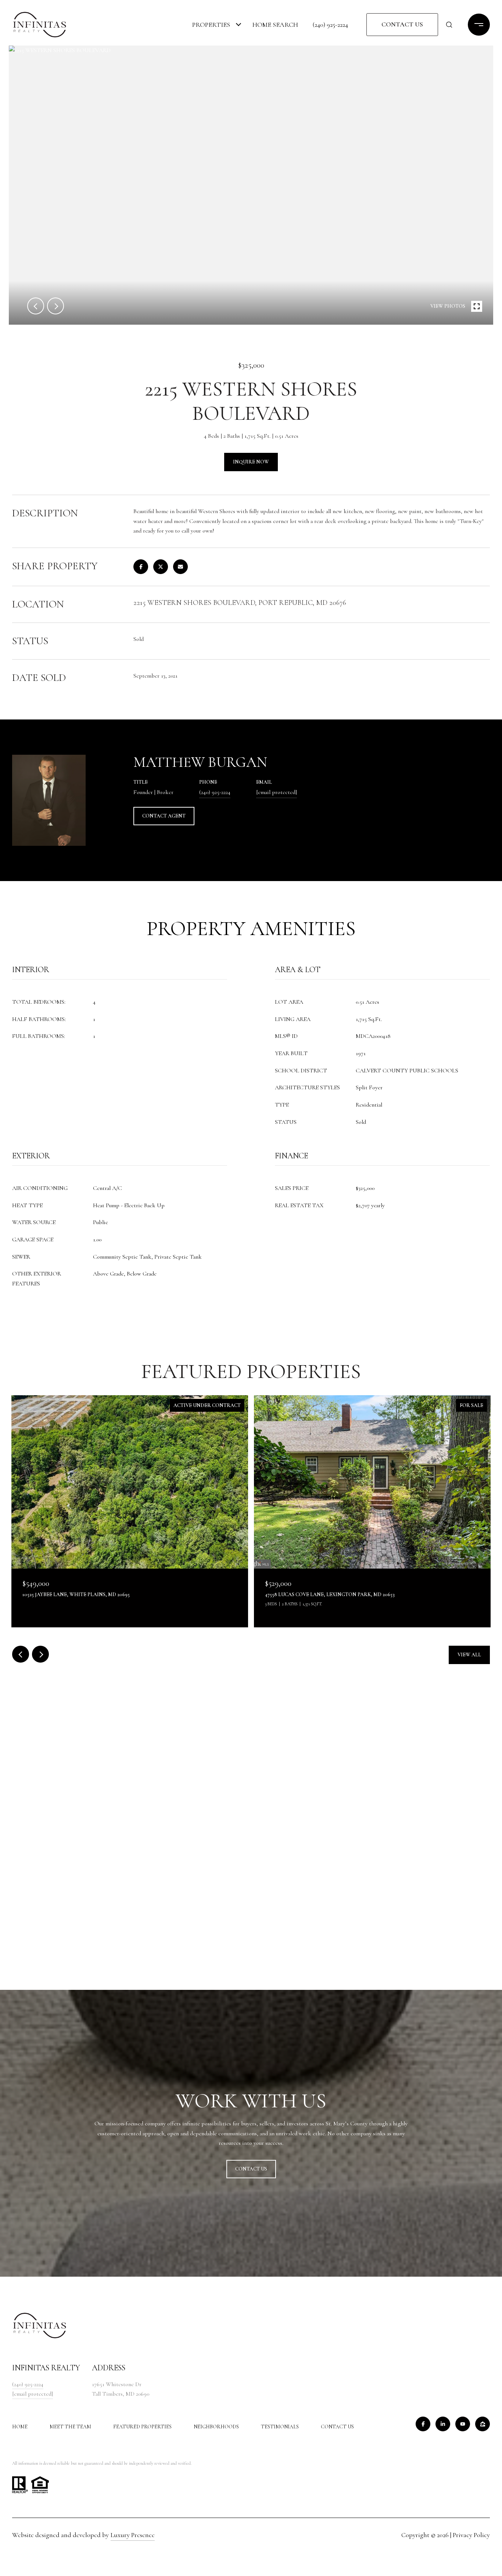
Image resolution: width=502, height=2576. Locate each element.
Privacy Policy (471, 2535)
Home (20, 2427)
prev (36, 306)
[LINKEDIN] (443, 2424)
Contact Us (337, 2427)
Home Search (275, 25)
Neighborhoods (216, 2427)
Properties (211, 25)
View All (469, 1655)
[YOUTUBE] (463, 2424)
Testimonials (280, 2427)
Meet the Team (70, 2427)
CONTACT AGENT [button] (164, 816)
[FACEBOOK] (423, 2424)
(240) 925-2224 (330, 25)
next (55, 306)
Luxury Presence (133, 2535)
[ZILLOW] (483, 2424)
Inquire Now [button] (251, 462)
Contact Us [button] (402, 24)
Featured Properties (142, 2427)
